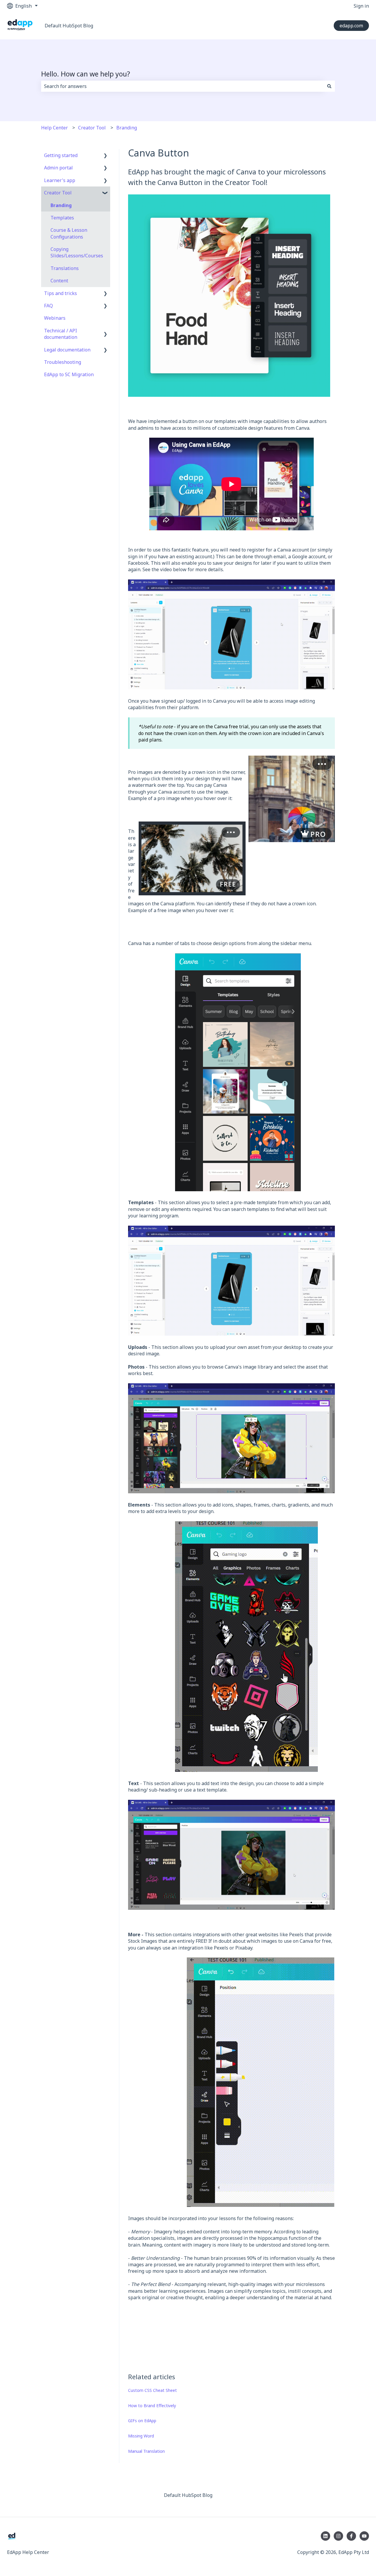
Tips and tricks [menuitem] (61, 293)
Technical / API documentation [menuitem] (61, 334)
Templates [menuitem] (62, 218)
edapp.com (351, 26)
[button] (105, 156)
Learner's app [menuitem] (60, 180)
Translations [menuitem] (65, 268)
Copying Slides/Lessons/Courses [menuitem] (77, 252)
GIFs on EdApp (142, 2421)
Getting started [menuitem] (61, 155)
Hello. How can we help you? (86, 74)
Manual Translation (146, 2451)
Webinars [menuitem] (55, 318)
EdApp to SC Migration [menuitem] (69, 374)
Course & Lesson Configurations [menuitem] (69, 233)
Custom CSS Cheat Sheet (152, 2390)
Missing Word (141, 2436)
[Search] (329, 86)
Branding (127, 128)
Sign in (361, 6)
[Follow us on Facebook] (351, 2536)
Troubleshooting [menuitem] (63, 362)
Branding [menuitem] (61, 205)
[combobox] (182, 86)
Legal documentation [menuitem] (67, 350)
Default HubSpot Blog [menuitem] (188, 2495)
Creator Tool (92, 128)
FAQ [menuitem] (48, 306)
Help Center (54, 128)
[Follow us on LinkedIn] (325, 2536)
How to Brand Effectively (152, 2406)
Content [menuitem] (59, 281)
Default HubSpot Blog (69, 26)
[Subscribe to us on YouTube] (364, 2536)
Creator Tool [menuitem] (58, 193)
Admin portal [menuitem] (58, 168)
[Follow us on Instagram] (338, 2536)
